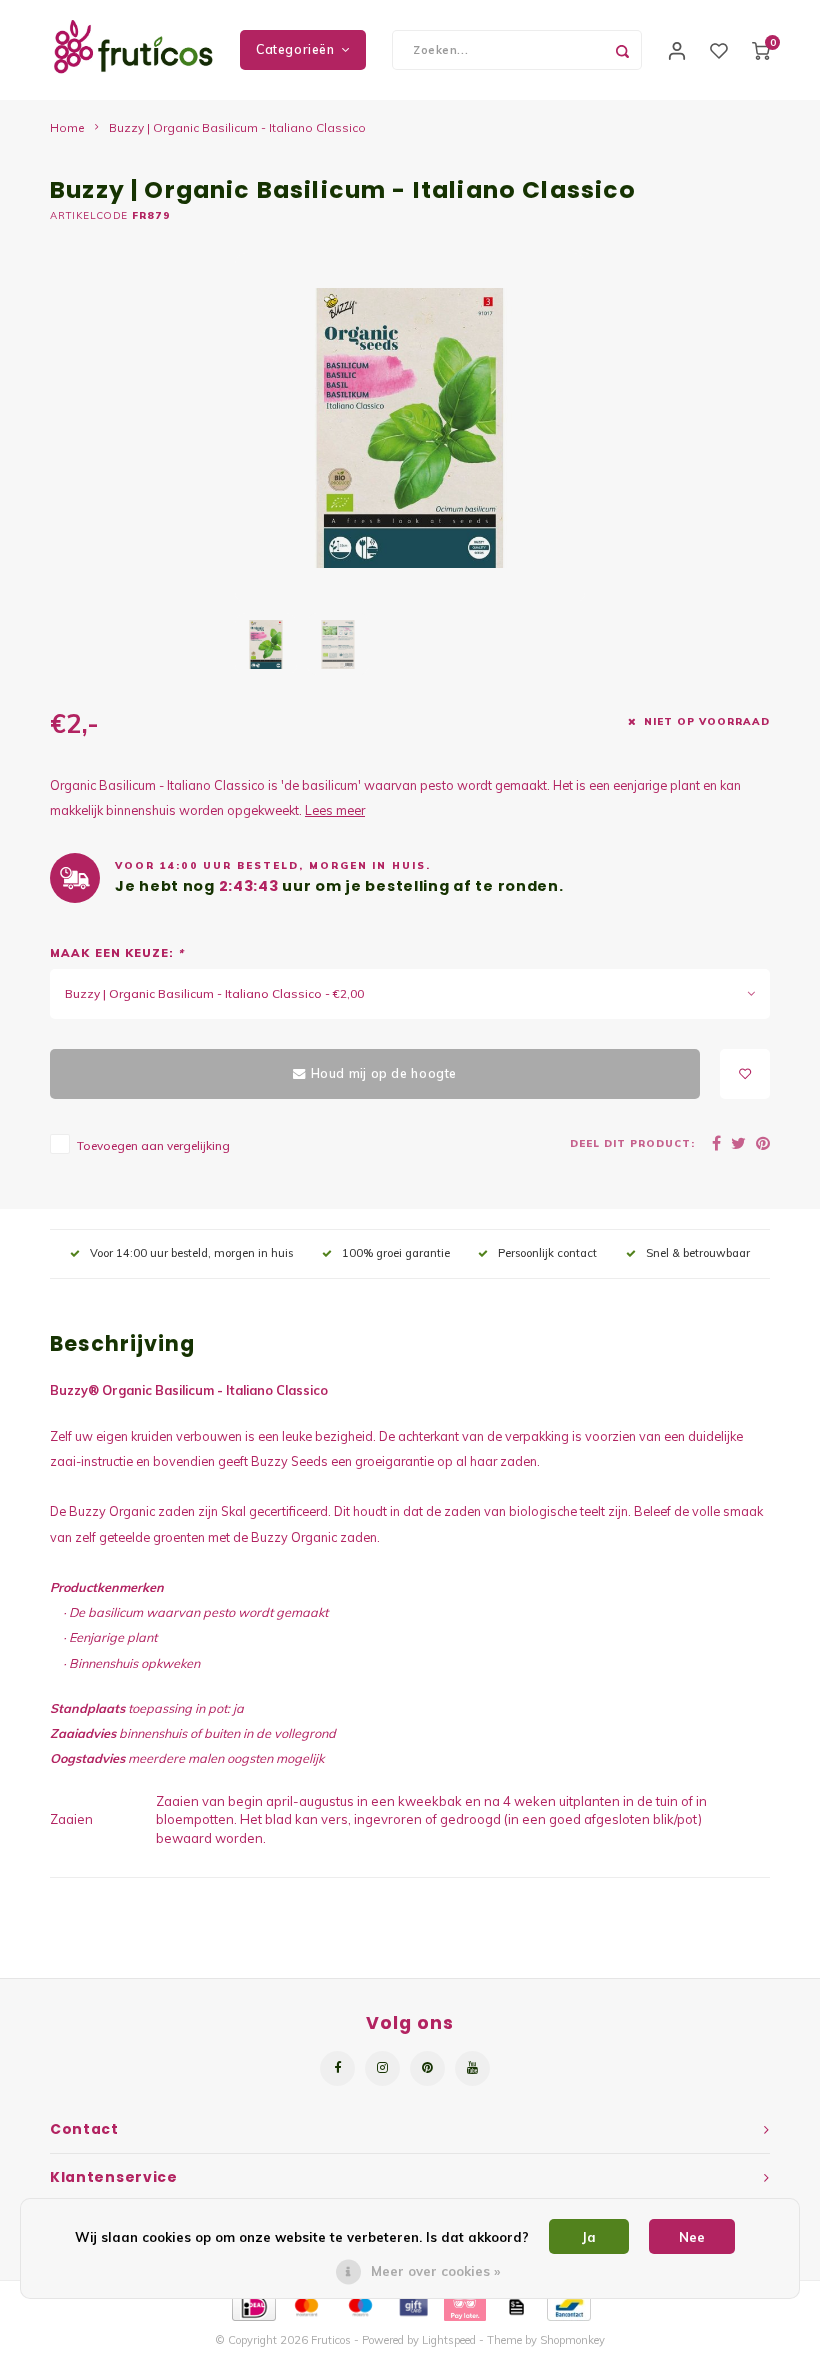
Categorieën (295, 49)
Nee (692, 2237)
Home (67, 127)
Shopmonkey (572, 2340)
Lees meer (335, 810)
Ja (589, 2237)
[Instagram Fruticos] (382, 2068)
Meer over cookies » (435, 2271)
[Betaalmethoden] (252, 2305)
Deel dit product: (632, 1143)
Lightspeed (449, 2340)
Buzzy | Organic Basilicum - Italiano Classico (237, 127)
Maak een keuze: (117, 953)
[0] (761, 50)
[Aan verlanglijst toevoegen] (745, 1074)
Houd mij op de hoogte (384, 1073)
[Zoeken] (622, 50)
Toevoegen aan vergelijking (153, 1145)
